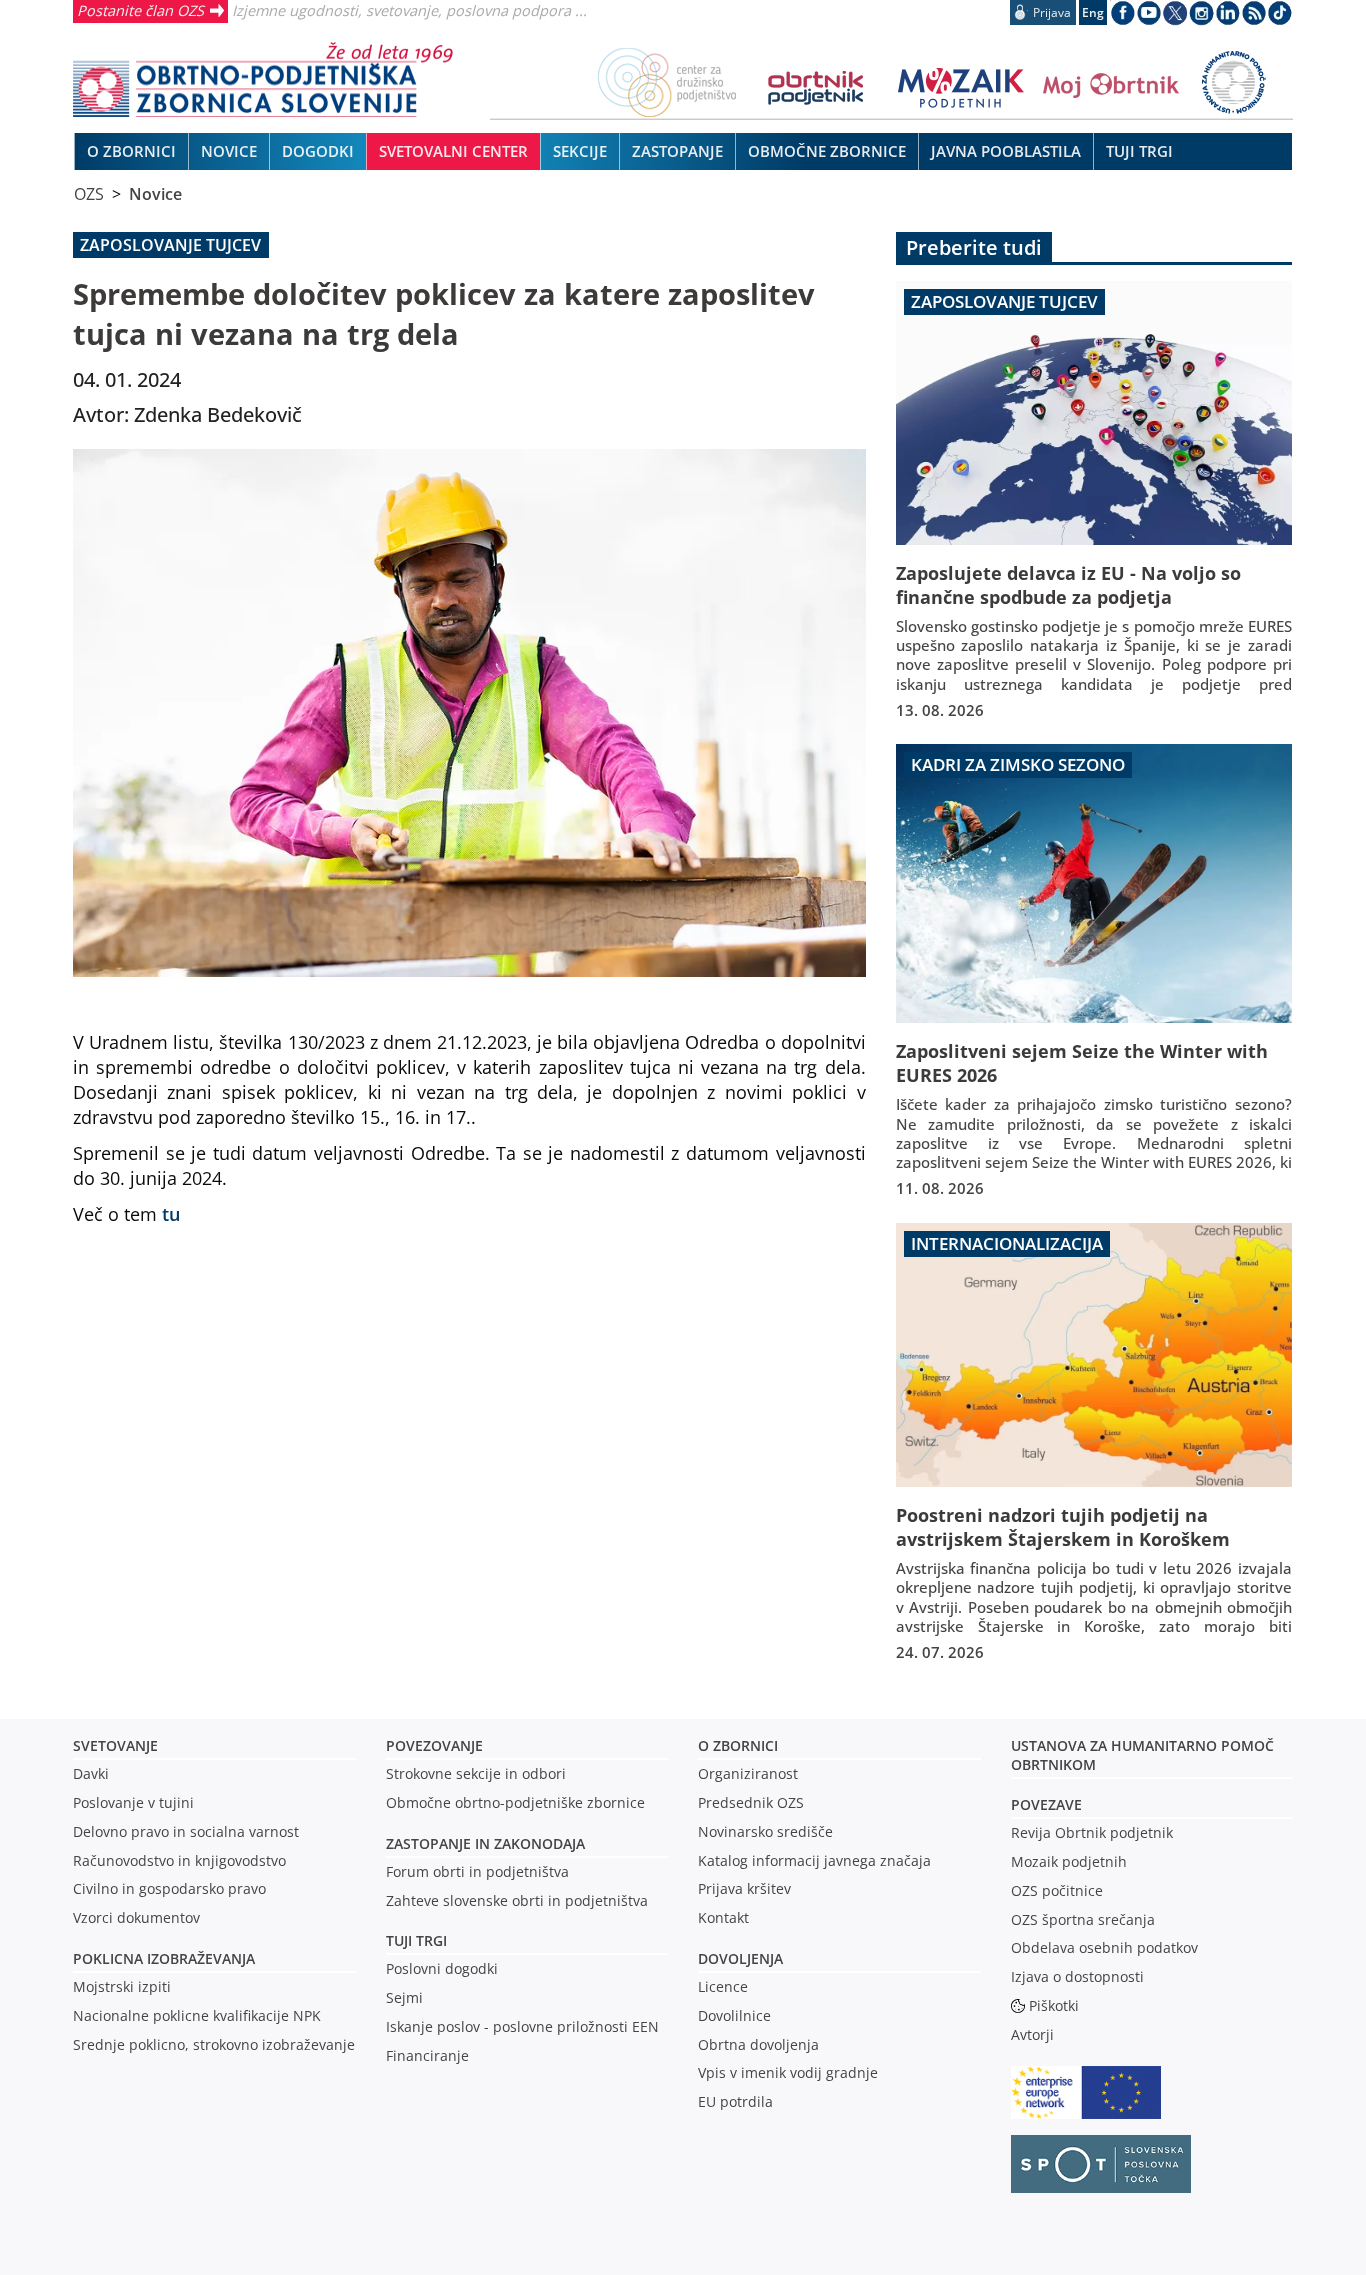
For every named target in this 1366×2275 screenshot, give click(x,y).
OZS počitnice (1057, 1890)
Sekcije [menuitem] (580, 151)
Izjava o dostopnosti (1077, 1976)
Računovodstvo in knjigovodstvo (179, 1860)
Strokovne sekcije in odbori (476, 1773)
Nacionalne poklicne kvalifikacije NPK (197, 2015)
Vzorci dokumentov (136, 1917)
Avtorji (1032, 2034)
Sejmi (404, 1997)
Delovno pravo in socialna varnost (186, 1831)
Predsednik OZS (751, 1802)
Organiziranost (748, 1773)
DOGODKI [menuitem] (318, 151)
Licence (723, 1986)
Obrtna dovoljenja (758, 2044)
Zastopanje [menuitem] (677, 151)
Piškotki (1054, 2005)
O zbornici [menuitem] (131, 151)
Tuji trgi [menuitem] (1139, 151)
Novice (155, 194)
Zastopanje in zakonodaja (485, 1843)
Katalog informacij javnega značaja (814, 1860)
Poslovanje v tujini (133, 1802)
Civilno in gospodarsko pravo (169, 1888)
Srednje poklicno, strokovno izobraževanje (214, 2044)
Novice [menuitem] (229, 151)
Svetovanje (115, 1745)
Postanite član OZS (140, 10)
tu (171, 1213)
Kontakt (723, 1917)
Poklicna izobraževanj (159, 1958)
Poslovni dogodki (442, 1968)
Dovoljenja (740, 1958)
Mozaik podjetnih (1069, 1861)
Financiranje (427, 2055)
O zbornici (738, 1745)
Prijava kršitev (744, 1888)
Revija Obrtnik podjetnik (1092, 1832)
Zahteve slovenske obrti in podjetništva (517, 1900)
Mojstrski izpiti (122, 1986)
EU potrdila (735, 2101)
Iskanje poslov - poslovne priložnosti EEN (522, 2026)
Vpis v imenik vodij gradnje (788, 2072)
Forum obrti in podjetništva (477, 1871)
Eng (1093, 12)
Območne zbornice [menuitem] (827, 151)
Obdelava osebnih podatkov (1104, 1947)
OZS (89, 194)
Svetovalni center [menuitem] (453, 151)
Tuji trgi (416, 1940)
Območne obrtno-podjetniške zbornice (515, 1802)
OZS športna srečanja (1083, 1919)
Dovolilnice (734, 2015)
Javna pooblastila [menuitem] (1006, 151)
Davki (91, 1773)
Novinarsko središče (765, 1831)
